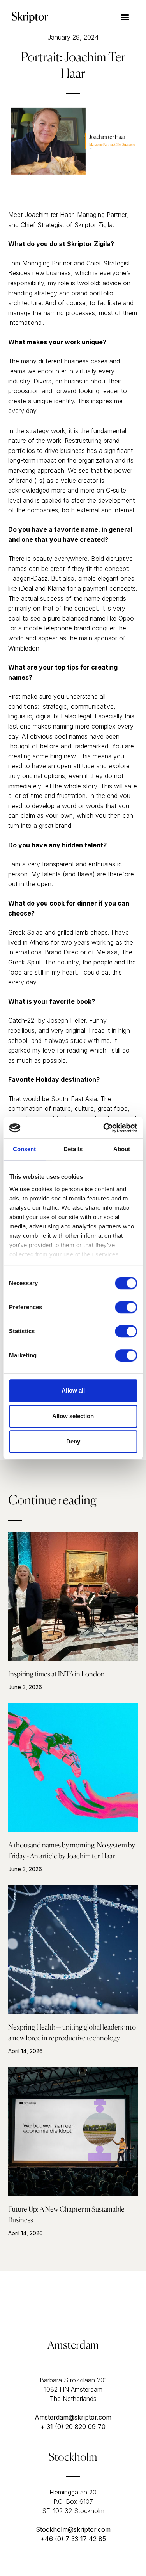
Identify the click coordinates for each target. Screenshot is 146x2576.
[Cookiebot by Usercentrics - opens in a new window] (104, 1128)
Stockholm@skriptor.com (73, 2529)
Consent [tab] (25, 1149)
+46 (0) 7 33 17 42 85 (73, 2539)
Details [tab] (73, 1149)
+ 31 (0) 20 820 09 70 (73, 2427)
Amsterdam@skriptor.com (73, 2417)
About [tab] (122, 1149)
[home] (28, 17)
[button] (125, 17)
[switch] (126, 1307)
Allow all (73, 1390)
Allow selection (73, 1416)
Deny (73, 1441)
